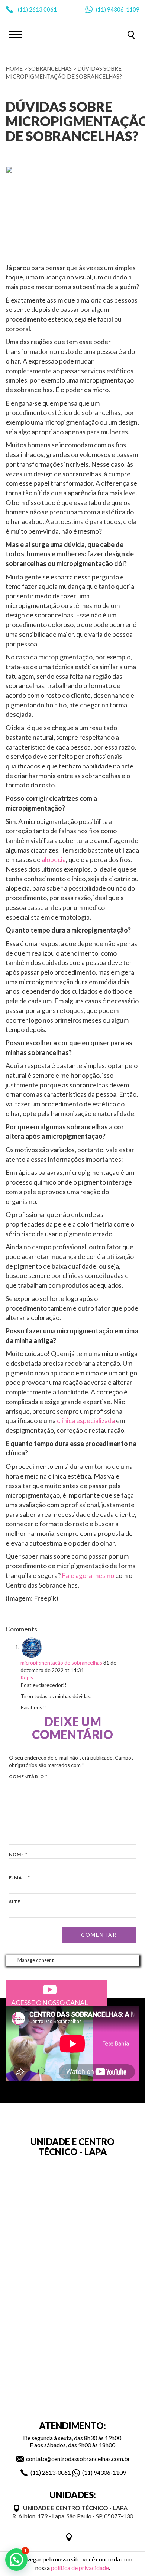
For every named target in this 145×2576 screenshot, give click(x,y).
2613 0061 (43, 9)
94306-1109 (123, 9)
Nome (18, 1854)
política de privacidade (80, 2568)
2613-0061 (57, 2472)
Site (15, 1901)
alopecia (54, 859)
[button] (16, 2560)
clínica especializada (86, 1420)
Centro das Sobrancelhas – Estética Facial (72, 34)
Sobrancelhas (50, 68)
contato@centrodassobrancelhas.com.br (78, 2459)
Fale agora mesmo (88, 1575)
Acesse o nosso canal (50, 2003)
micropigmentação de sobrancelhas (61, 1663)
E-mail (20, 1878)
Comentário (28, 1776)
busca (131, 35)
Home (14, 68)
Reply (27, 1677)
